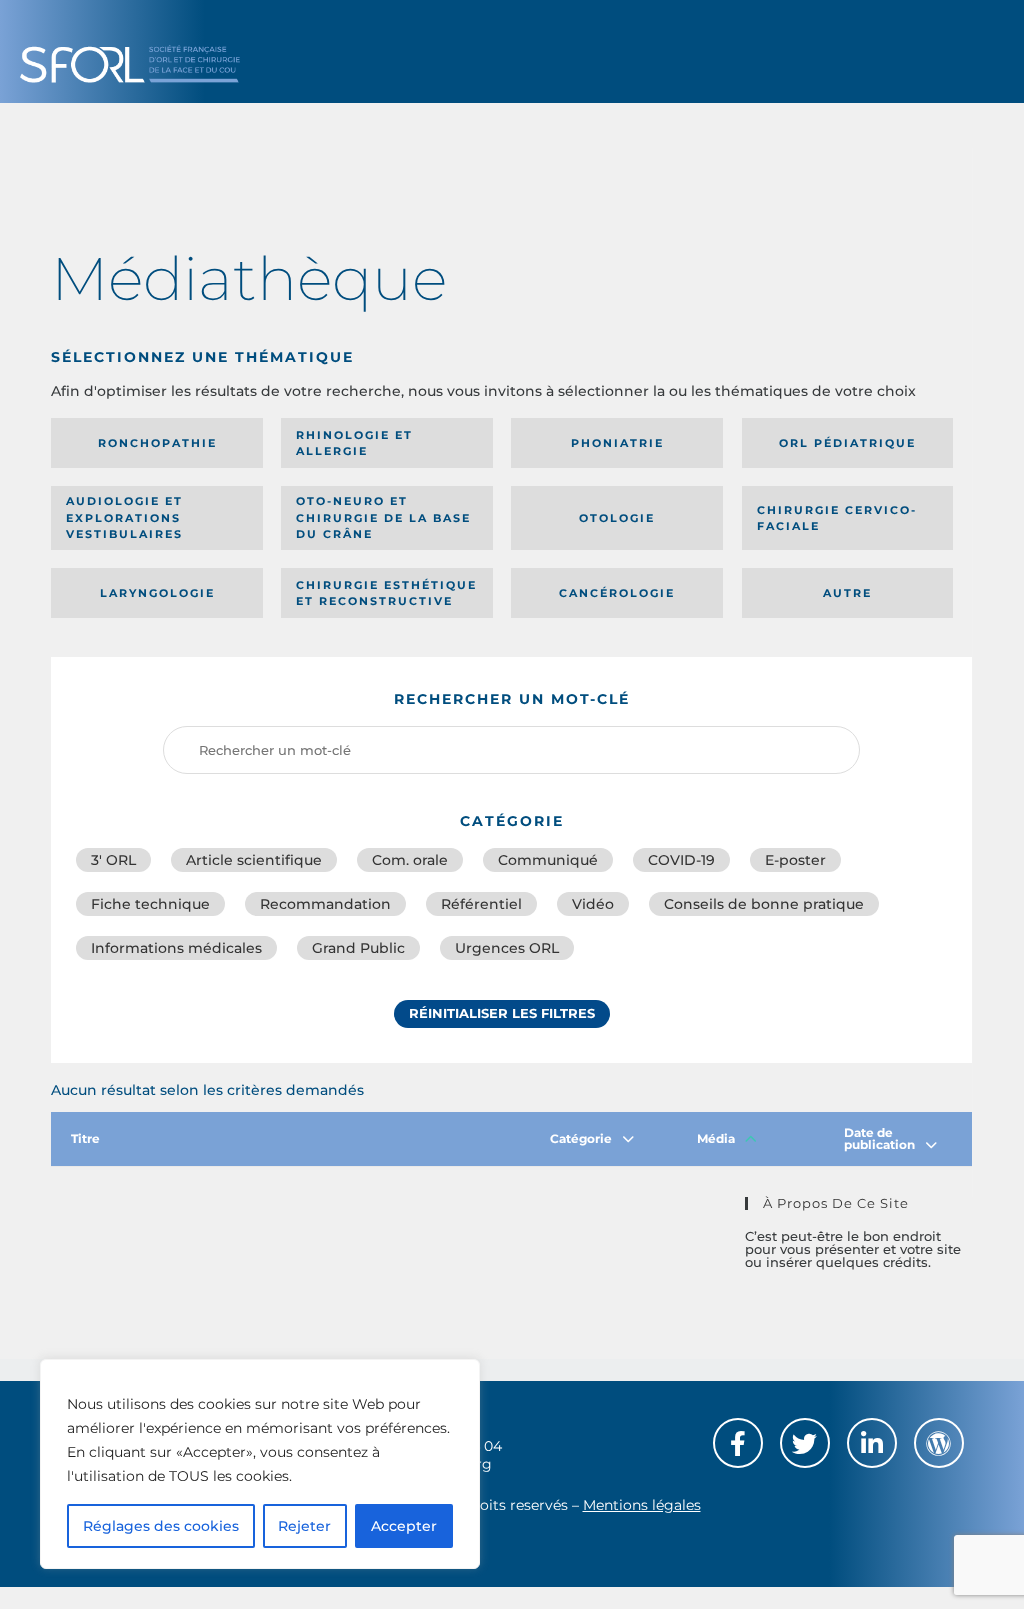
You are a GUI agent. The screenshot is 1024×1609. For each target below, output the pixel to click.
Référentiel (481, 904)
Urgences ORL (507, 948)
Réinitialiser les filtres (502, 1013)
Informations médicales (176, 948)
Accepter (404, 1526)
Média (716, 1138)
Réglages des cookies (161, 1526)
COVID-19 (681, 860)
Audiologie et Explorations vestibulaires (124, 517)
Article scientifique (254, 860)
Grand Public (358, 948)
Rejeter (304, 1526)
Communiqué (548, 860)
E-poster (795, 860)
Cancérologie (617, 593)
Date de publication (879, 1138)
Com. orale (410, 860)
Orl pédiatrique (847, 443)
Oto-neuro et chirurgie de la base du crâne (383, 517)
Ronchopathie (157, 443)
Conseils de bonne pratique (764, 904)
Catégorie (581, 1138)
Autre (847, 593)
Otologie (617, 518)
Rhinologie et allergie (354, 443)
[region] (260, 1464)
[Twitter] (805, 1443)
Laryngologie (157, 593)
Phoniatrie (617, 443)
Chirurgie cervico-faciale (837, 518)
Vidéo (593, 904)
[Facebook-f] (738, 1443)
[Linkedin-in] (872, 1443)
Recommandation (325, 904)
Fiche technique (150, 904)
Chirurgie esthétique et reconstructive (386, 593)
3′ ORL (113, 860)
